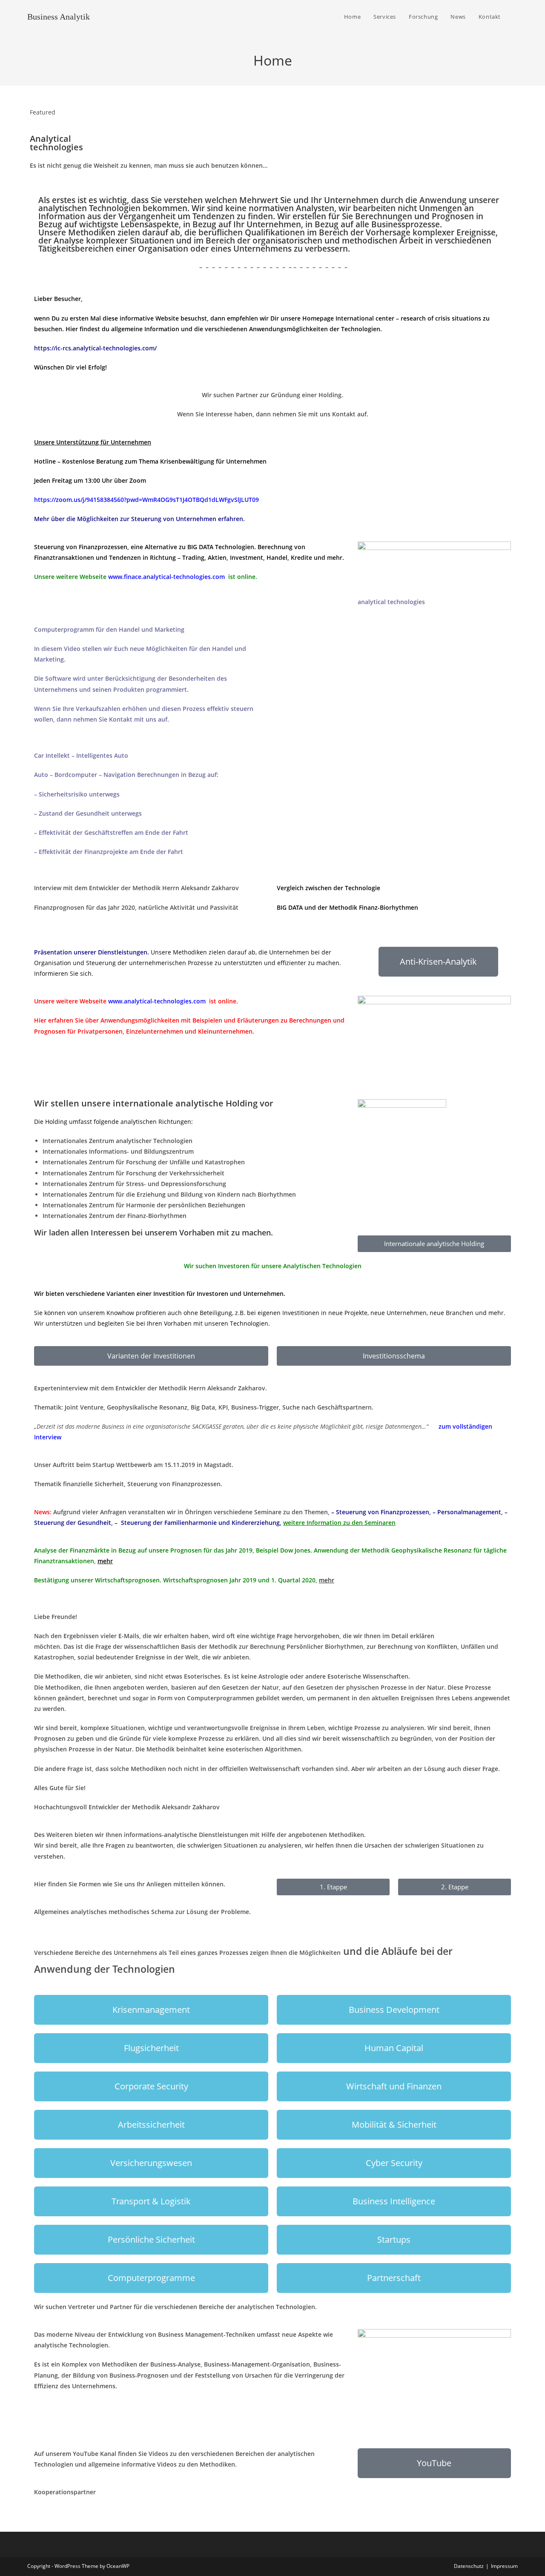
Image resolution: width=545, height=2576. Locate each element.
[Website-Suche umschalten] (516, 17)
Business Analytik (59, 17)
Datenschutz (469, 2566)
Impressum (504, 2566)
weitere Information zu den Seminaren (339, 1523)
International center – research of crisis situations (408, 318)
